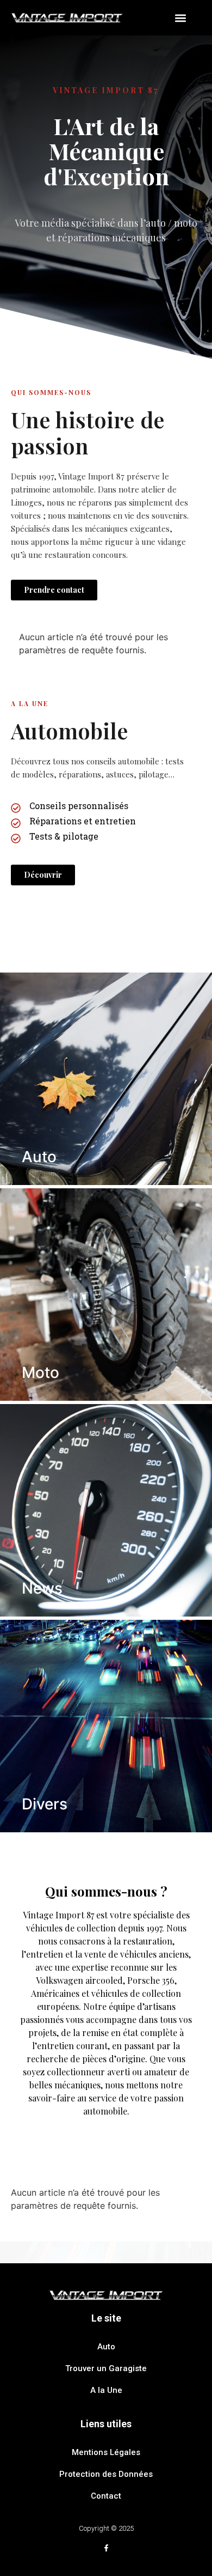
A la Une (106, 2390)
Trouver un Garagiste (106, 2368)
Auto (106, 2347)
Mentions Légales (106, 2452)
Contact (106, 2496)
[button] (180, 18)
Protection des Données (106, 2474)
